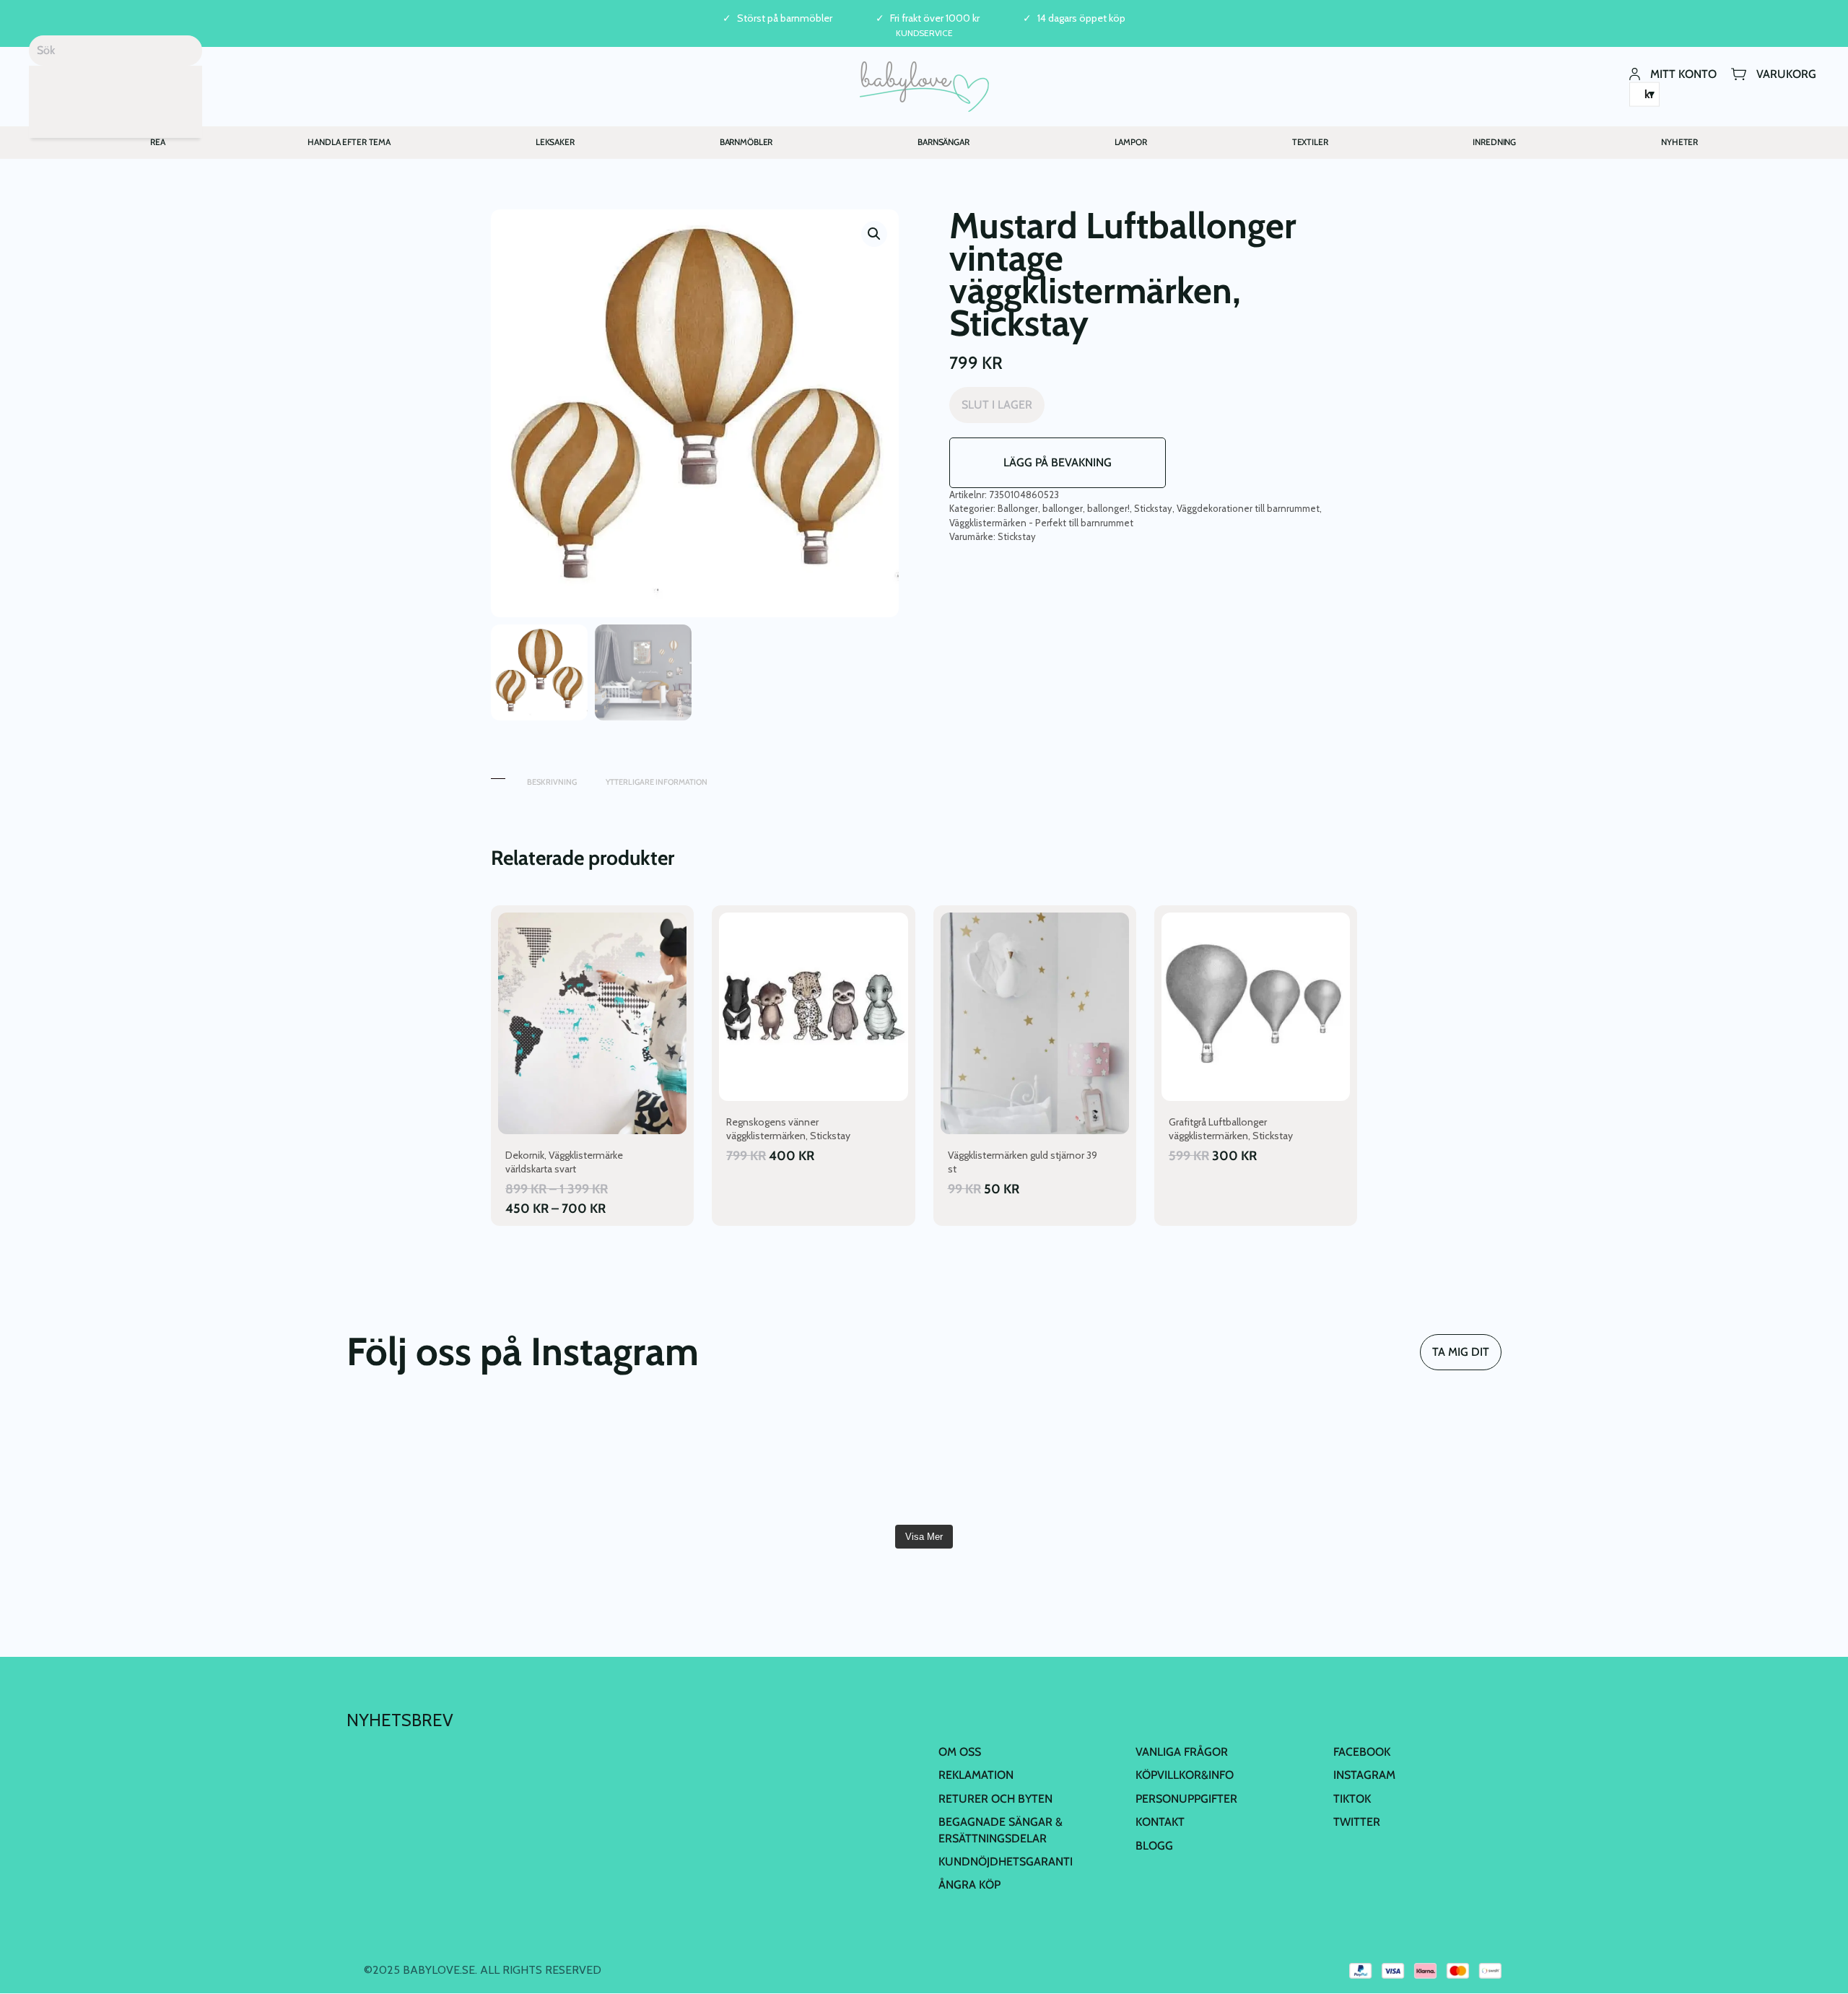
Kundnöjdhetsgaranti (1006, 1862)
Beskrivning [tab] (552, 782)
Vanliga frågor (1182, 1752)
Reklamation (976, 1775)
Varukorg (1786, 73)
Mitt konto (1683, 73)
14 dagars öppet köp (1081, 18)
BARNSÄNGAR (943, 142)
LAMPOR (1131, 142)
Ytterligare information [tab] (657, 782)
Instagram (1364, 1775)
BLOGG (1154, 1846)
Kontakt (1160, 1822)
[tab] (498, 775)
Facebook (1362, 1752)
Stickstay (1153, 508)
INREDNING (1494, 142)
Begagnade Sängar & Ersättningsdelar (1001, 1830)
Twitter (1357, 1822)
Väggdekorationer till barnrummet (1248, 508)
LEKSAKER (555, 142)
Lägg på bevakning (1058, 462)
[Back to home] (924, 87)
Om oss (960, 1752)
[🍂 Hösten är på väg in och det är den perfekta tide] (1408, 1460)
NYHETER (1679, 142)
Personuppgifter (1186, 1799)
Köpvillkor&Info (1185, 1775)
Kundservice (924, 33)
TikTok (1352, 1799)
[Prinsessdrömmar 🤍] (440, 1460)
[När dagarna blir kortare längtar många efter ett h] (1021, 1460)
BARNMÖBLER (746, 142)
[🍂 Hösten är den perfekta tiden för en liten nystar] (1214, 1460)
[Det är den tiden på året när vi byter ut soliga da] (827, 1460)
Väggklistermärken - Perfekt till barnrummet (1041, 523)
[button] (874, 234)
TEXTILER (1310, 142)
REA (158, 142)
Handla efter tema (349, 142)
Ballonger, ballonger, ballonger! (1064, 508)
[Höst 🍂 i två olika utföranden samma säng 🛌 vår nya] (633, 1460)
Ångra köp (969, 1885)
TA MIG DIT (1461, 1352)
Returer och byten (995, 1799)
